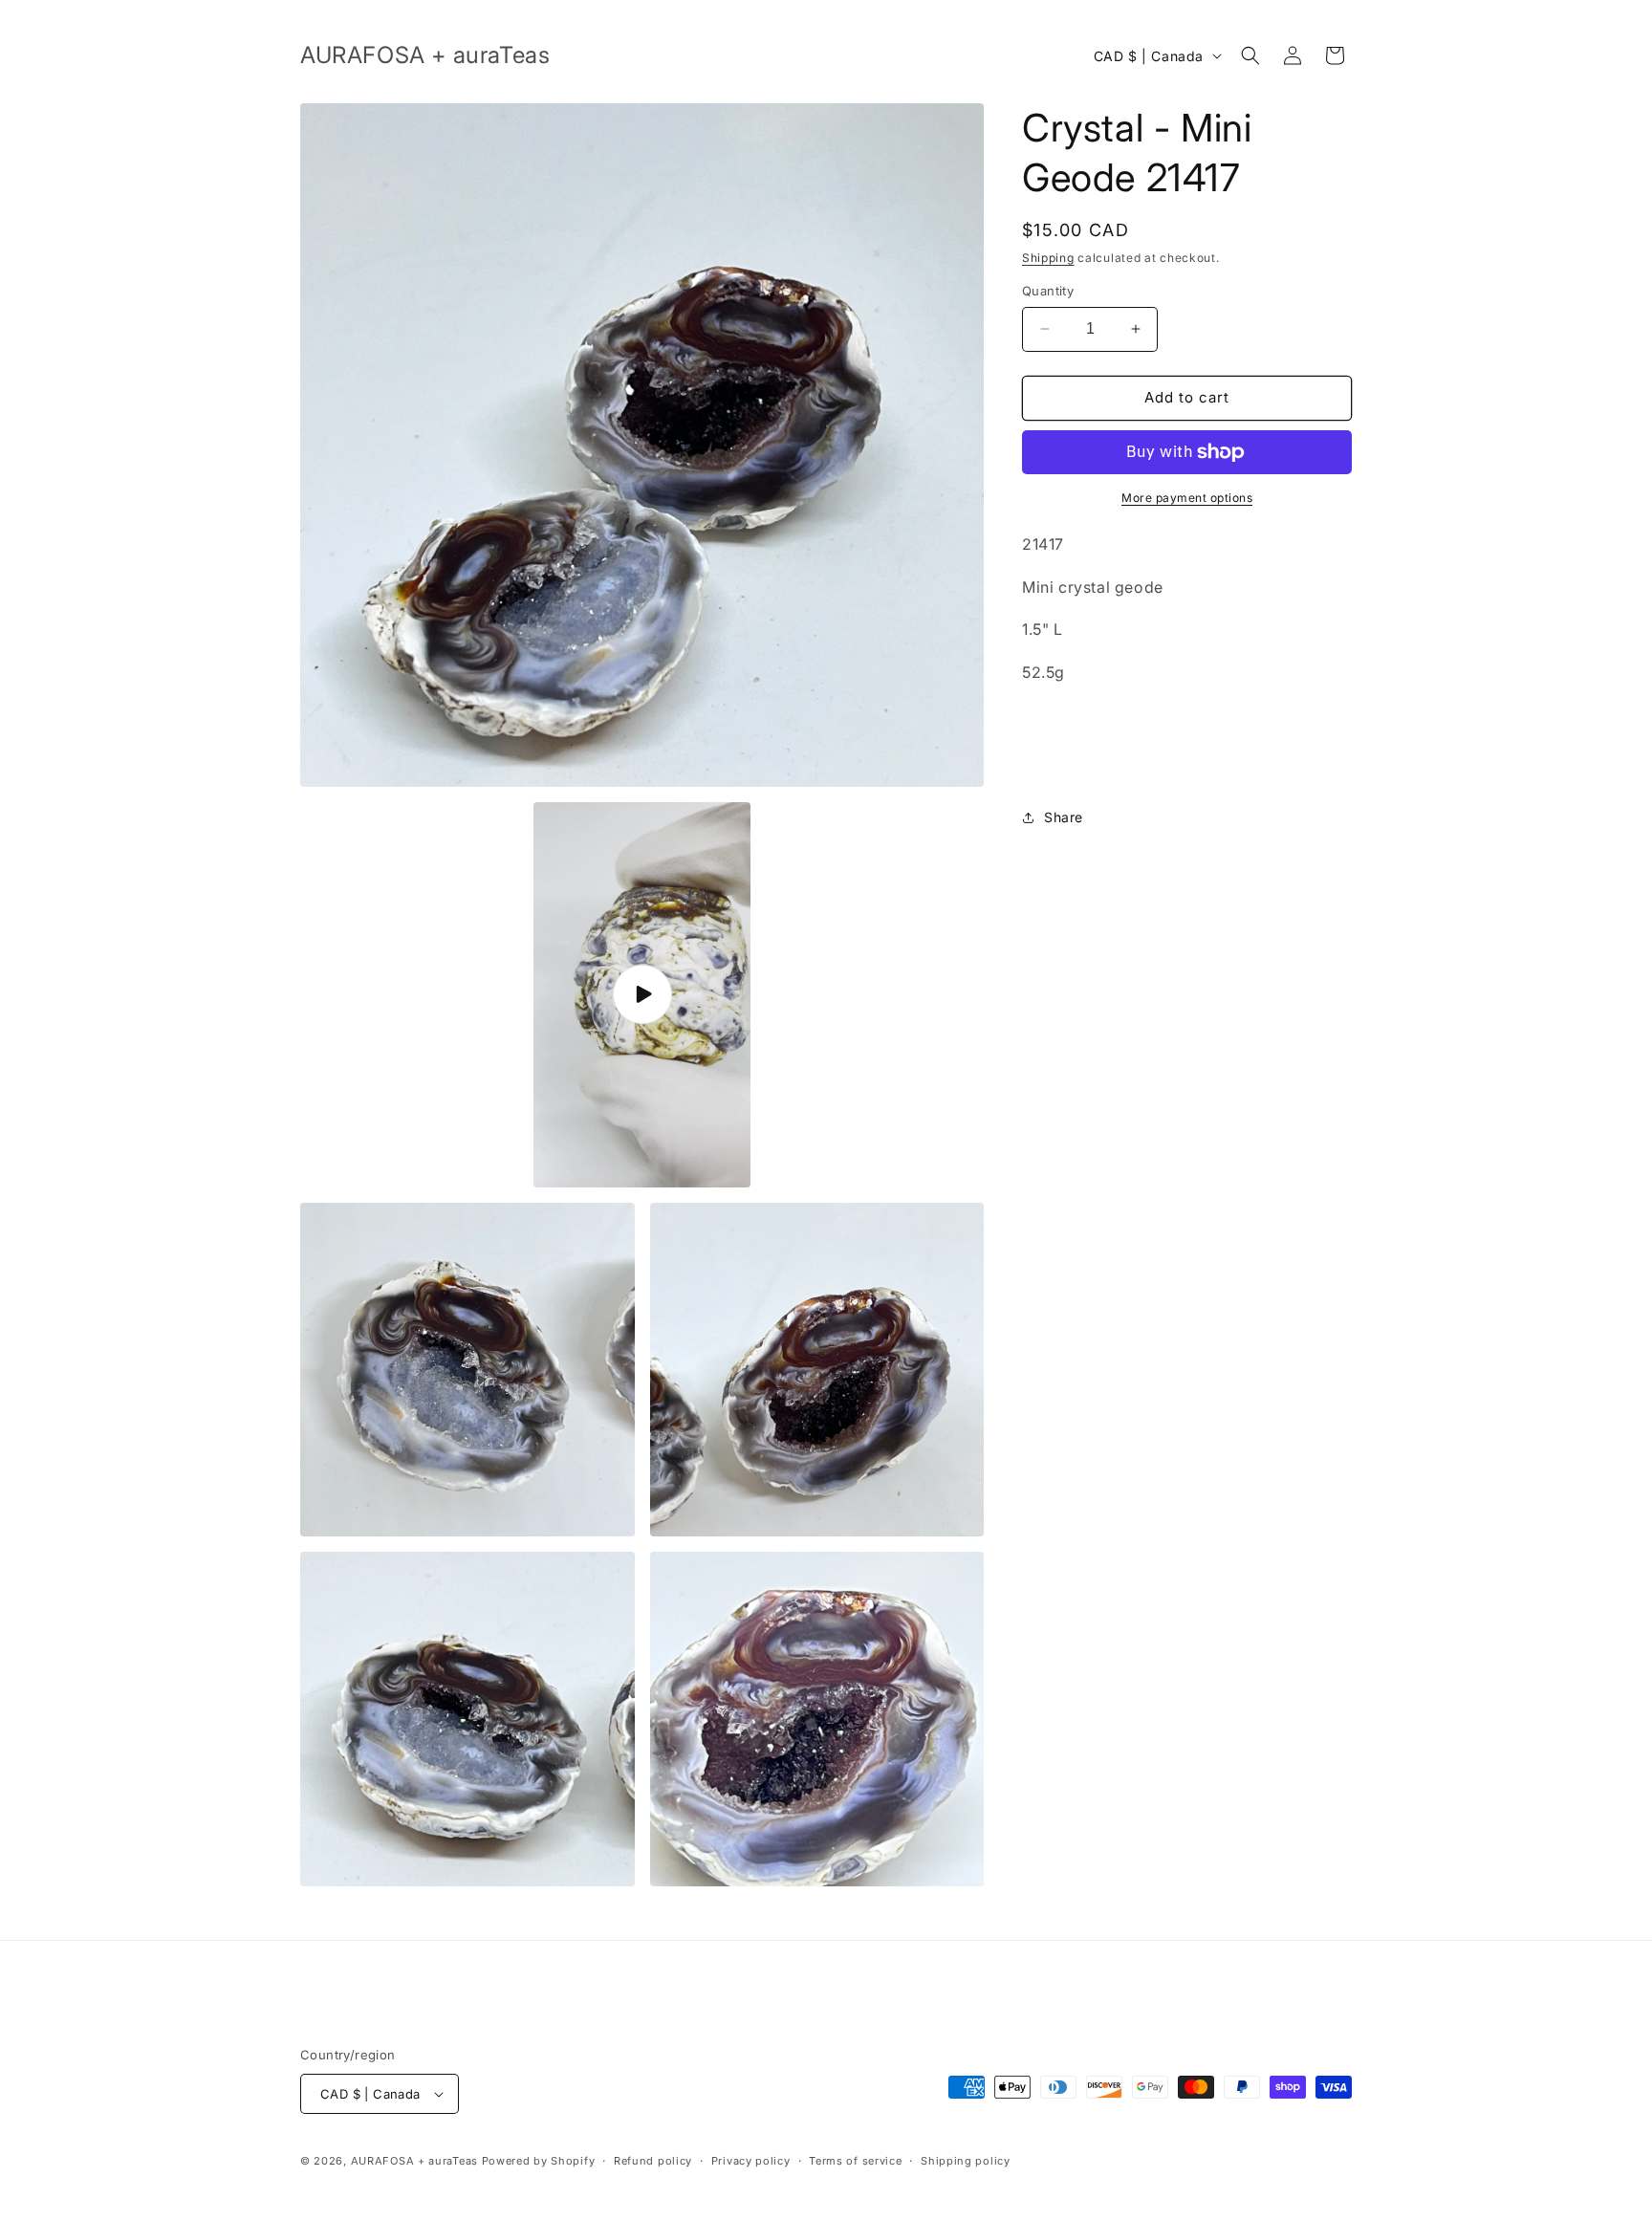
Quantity (1048, 291)
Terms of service (855, 2161)
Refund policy (653, 2161)
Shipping (1048, 258)
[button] (1250, 55)
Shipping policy (966, 2161)
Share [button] (1064, 817)
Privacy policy (751, 2161)
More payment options (1187, 498)
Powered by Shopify (539, 2161)
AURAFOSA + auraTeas (414, 2161)
